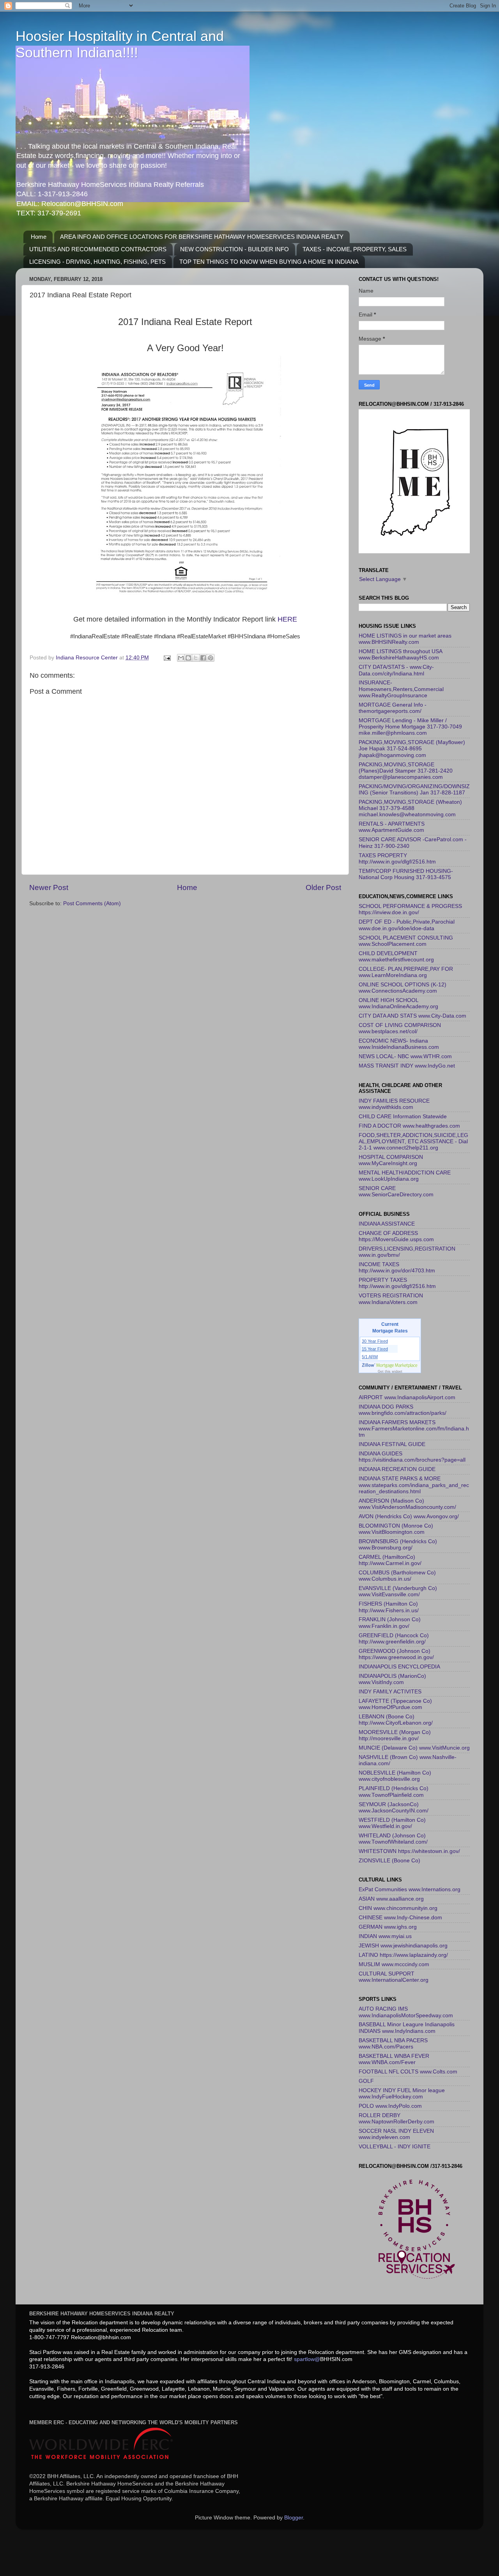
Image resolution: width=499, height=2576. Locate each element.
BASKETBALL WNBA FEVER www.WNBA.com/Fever (394, 2059)
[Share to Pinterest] (211, 658)
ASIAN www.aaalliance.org (391, 1899)
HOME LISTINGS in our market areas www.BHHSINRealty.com (405, 639)
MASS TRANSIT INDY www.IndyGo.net (407, 1066)
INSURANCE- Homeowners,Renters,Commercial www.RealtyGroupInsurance (401, 689)
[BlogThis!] (188, 658)
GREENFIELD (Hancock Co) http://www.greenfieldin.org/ (394, 1639)
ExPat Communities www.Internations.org (410, 1889)
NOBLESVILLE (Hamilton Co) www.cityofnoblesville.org (395, 1776)
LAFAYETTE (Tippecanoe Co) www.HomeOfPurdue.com (395, 1704)
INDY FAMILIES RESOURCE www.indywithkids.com (394, 1104)
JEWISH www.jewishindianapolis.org (403, 1946)
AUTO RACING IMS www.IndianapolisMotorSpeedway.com (406, 2012)
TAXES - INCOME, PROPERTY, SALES (355, 249)
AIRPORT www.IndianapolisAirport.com (407, 1397)
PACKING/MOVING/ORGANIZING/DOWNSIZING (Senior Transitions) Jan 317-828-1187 (414, 790)
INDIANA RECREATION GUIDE (397, 1469)
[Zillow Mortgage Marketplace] (390, 1365)
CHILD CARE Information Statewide (403, 1117)
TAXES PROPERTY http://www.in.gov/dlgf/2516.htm (397, 859)
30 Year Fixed (375, 1341)
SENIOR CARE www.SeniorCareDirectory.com (396, 1191)
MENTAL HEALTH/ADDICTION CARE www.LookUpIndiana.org (405, 1176)
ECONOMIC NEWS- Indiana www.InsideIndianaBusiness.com (399, 1044)
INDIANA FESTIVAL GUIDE (392, 1444)
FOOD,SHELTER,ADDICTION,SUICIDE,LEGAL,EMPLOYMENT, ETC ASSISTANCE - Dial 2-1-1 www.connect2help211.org (413, 1141)
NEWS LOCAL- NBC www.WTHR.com (405, 1056)
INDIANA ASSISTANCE (387, 1224)
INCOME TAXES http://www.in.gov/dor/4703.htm (397, 1268)
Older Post (323, 887)
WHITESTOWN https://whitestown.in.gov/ (409, 1851)
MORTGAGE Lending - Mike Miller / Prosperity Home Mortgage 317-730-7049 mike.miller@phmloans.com (410, 727)
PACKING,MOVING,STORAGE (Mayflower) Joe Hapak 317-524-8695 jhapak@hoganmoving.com (412, 749)
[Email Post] (167, 658)
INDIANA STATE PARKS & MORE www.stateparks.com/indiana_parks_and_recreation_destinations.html (414, 1485)
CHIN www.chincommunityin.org (398, 1908)
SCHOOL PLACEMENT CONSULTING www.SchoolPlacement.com (406, 941)
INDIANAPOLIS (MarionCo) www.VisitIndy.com (392, 1679)
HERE (286, 619)
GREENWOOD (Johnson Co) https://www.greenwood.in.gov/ (396, 1654)
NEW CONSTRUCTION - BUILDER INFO (234, 249)
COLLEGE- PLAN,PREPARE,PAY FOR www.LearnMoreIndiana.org (406, 972)
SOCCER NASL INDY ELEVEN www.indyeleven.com (396, 2134)
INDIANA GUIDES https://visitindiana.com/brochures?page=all (412, 1457)
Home (39, 237)
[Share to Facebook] (203, 658)
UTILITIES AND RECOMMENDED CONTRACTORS (98, 249)
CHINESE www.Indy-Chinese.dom (400, 1918)
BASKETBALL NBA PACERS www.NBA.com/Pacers (393, 2044)
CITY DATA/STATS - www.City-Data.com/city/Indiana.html (396, 670)
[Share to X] (196, 658)
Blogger (294, 2518)
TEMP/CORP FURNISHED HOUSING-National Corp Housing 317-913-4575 (406, 874)
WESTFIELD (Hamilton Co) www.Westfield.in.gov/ (392, 1823)
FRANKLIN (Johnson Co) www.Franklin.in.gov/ (390, 1623)
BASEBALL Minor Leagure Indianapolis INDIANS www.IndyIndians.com (407, 2028)
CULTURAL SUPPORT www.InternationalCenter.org (394, 1977)
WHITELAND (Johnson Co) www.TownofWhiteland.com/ (393, 1839)
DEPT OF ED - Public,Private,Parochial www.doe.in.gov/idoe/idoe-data (407, 925)
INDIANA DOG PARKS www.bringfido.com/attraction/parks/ (403, 1410)
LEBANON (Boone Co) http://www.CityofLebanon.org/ (396, 1720)
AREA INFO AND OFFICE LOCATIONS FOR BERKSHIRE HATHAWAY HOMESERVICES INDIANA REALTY (202, 237)
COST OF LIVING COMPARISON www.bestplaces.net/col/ (400, 1028)
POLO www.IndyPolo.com (390, 2106)
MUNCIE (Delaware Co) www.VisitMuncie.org (414, 1748)
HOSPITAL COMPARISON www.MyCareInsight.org (391, 1160)
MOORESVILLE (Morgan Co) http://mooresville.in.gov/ (395, 1735)
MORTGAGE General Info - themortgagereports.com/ (393, 708)
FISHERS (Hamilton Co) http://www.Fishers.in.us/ (389, 1607)
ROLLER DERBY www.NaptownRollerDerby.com (396, 2119)
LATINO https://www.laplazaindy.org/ (403, 1955)
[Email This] (181, 658)
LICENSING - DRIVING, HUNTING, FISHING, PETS (97, 262)
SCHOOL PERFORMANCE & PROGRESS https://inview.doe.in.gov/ (410, 909)
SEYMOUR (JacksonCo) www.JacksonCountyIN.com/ (394, 1808)
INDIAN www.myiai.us (385, 1936)
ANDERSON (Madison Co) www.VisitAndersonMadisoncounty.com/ (407, 1504)
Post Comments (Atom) (92, 903)
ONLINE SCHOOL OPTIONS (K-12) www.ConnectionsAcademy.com (403, 988)
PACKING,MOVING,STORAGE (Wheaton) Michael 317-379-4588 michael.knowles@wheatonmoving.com (410, 808)
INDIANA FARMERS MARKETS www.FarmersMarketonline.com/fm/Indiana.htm (414, 1429)
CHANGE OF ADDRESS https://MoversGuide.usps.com (396, 1236)
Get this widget (390, 1371)
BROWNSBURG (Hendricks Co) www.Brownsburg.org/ (398, 1545)
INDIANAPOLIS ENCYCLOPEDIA (399, 1667)
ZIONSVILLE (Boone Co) (389, 1861)
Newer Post (49, 887)
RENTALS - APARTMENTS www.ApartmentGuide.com (392, 827)
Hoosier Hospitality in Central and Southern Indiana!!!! (120, 44)
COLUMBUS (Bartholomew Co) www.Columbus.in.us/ (397, 1576)
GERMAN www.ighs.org (388, 1927)
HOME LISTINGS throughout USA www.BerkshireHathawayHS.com (400, 655)
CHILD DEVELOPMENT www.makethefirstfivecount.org (396, 957)
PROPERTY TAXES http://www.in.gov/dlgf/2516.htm (397, 1283)
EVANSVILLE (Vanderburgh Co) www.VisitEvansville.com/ (398, 1591)
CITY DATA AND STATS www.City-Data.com (412, 1016)
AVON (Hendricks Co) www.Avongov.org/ (409, 1516)
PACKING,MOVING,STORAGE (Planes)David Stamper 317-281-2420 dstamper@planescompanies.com (406, 771)
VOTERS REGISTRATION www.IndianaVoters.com (391, 1299)
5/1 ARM (370, 1357)
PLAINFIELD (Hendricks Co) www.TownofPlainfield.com (394, 1792)
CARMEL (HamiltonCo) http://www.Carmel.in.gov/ (390, 1560)
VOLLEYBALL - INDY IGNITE (395, 2147)
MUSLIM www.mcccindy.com (394, 1964)
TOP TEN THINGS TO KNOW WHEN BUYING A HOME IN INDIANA (269, 262)
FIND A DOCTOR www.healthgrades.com (409, 1126)
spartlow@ (307, 2359)
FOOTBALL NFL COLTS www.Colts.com (408, 2072)
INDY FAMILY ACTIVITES (390, 1692)
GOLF (366, 2081)
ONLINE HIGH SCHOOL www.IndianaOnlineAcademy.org (398, 1003)
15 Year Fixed (375, 1349)
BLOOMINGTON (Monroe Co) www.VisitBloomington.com (396, 1529)
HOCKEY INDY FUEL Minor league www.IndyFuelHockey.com (402, 2094)
